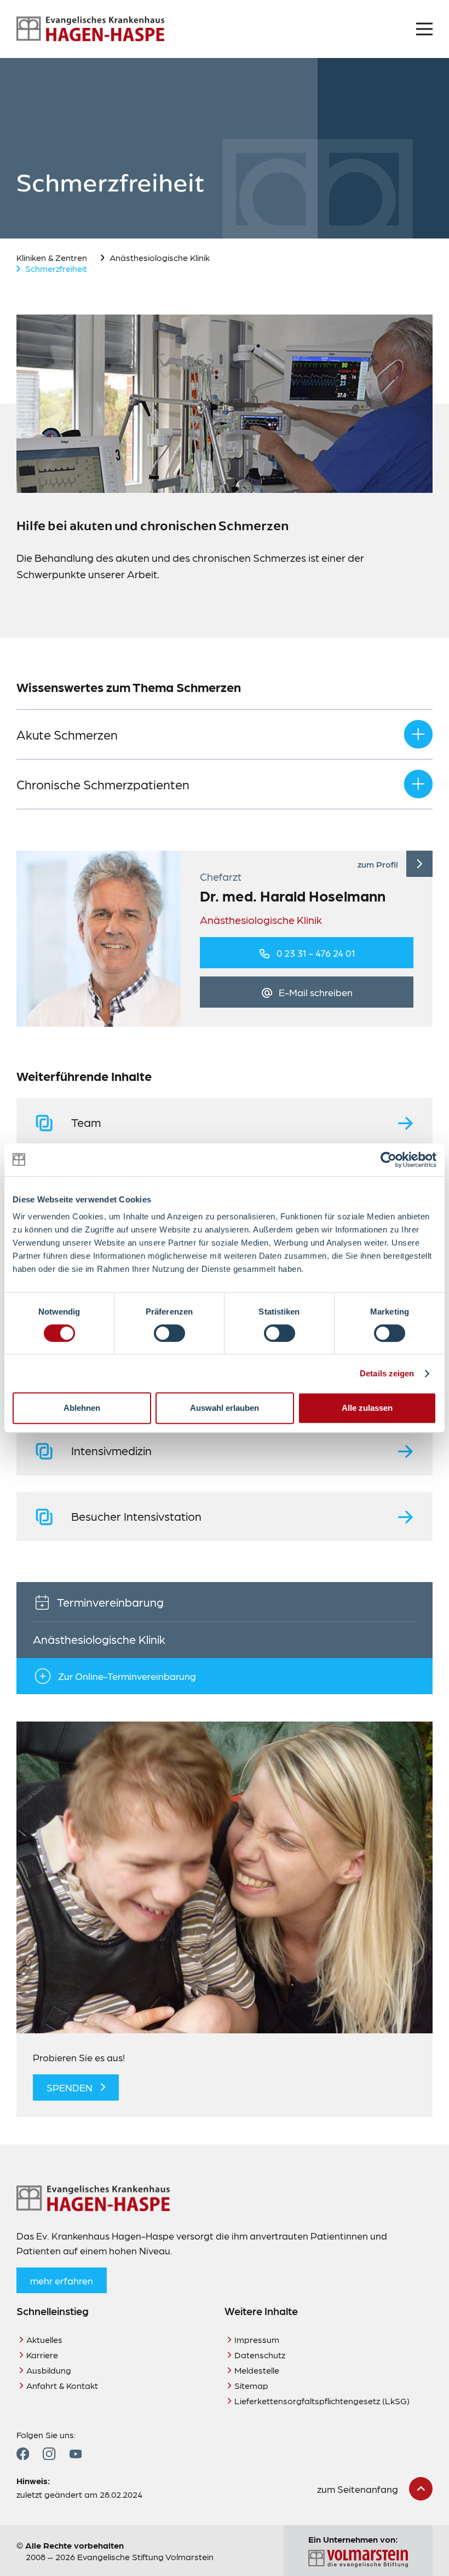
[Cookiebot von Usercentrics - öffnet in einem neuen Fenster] (388, 1160)
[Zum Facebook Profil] (23, 2454)
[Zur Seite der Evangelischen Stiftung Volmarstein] (358, 2559)
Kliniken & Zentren (52, 257)
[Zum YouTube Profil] (76, 2454)
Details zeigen (387, 1373)
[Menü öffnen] (424, 29)
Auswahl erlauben (225, 1408)
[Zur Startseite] (90, 29)
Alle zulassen (367, 1408)
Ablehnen (82, 1408)
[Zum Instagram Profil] (49, 2454)
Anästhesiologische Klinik (160, 257)
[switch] (169, 1333)
